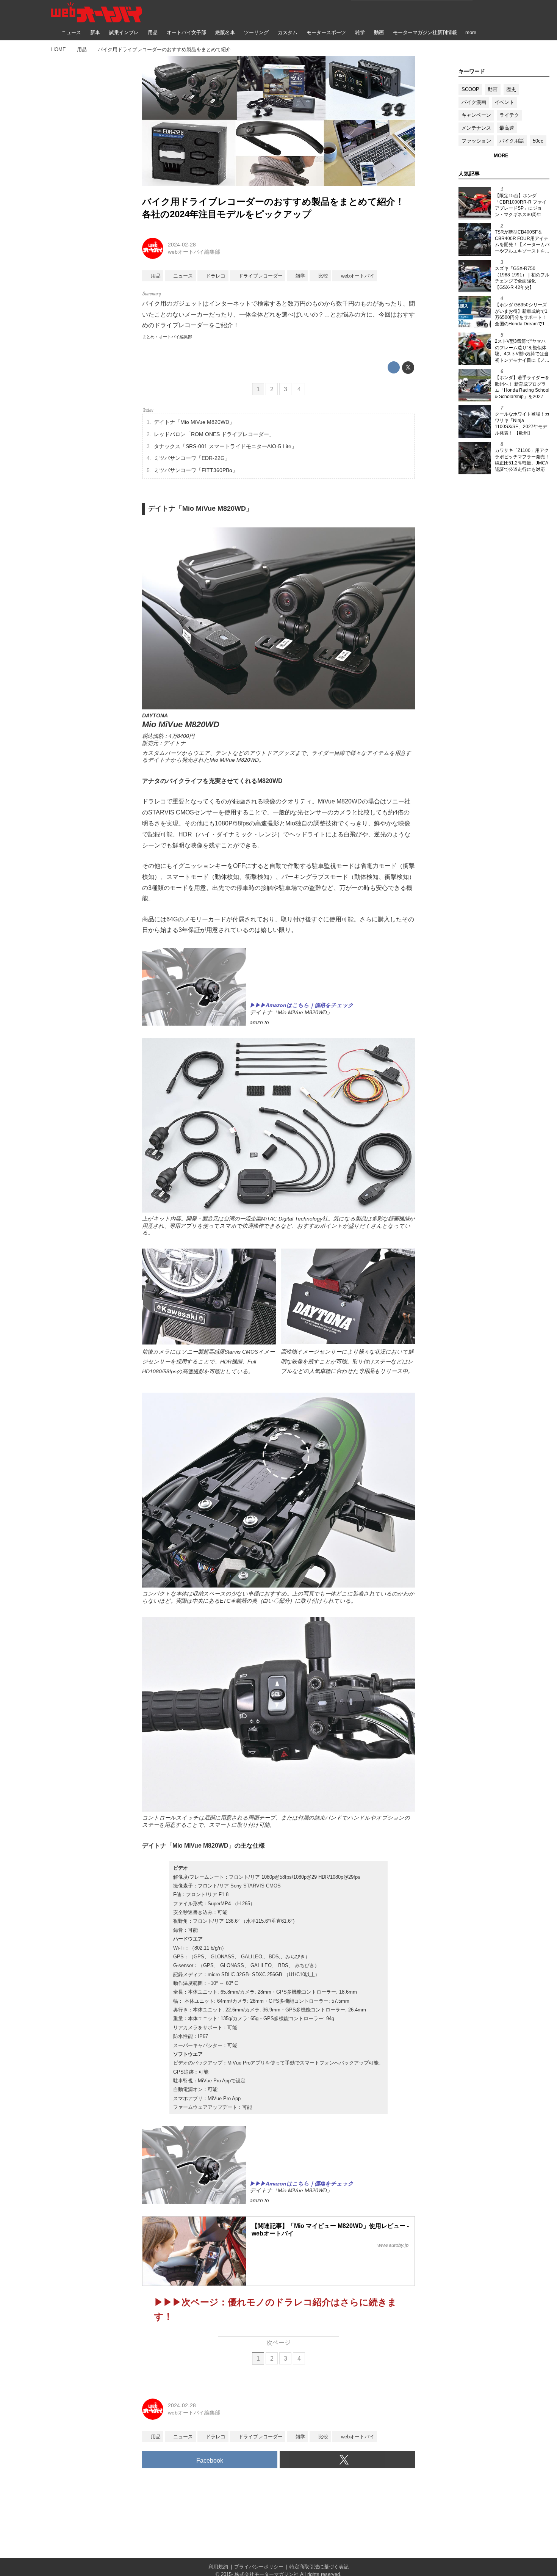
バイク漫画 (474, 102)
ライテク (509, 115)
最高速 (507, 128)
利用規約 (218, 2567)
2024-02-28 (182, 245)
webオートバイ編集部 (194, 252)
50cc (538, 141)
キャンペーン (476, 115)
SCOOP (470, 89)
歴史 (511, 89)
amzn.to (259, 1022)
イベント (504, 102)
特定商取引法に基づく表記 (319, 2567)
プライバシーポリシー (259, 2567)
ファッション (476, 141)
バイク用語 (512, 141)
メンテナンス (476, 128)
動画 (493, 89)
